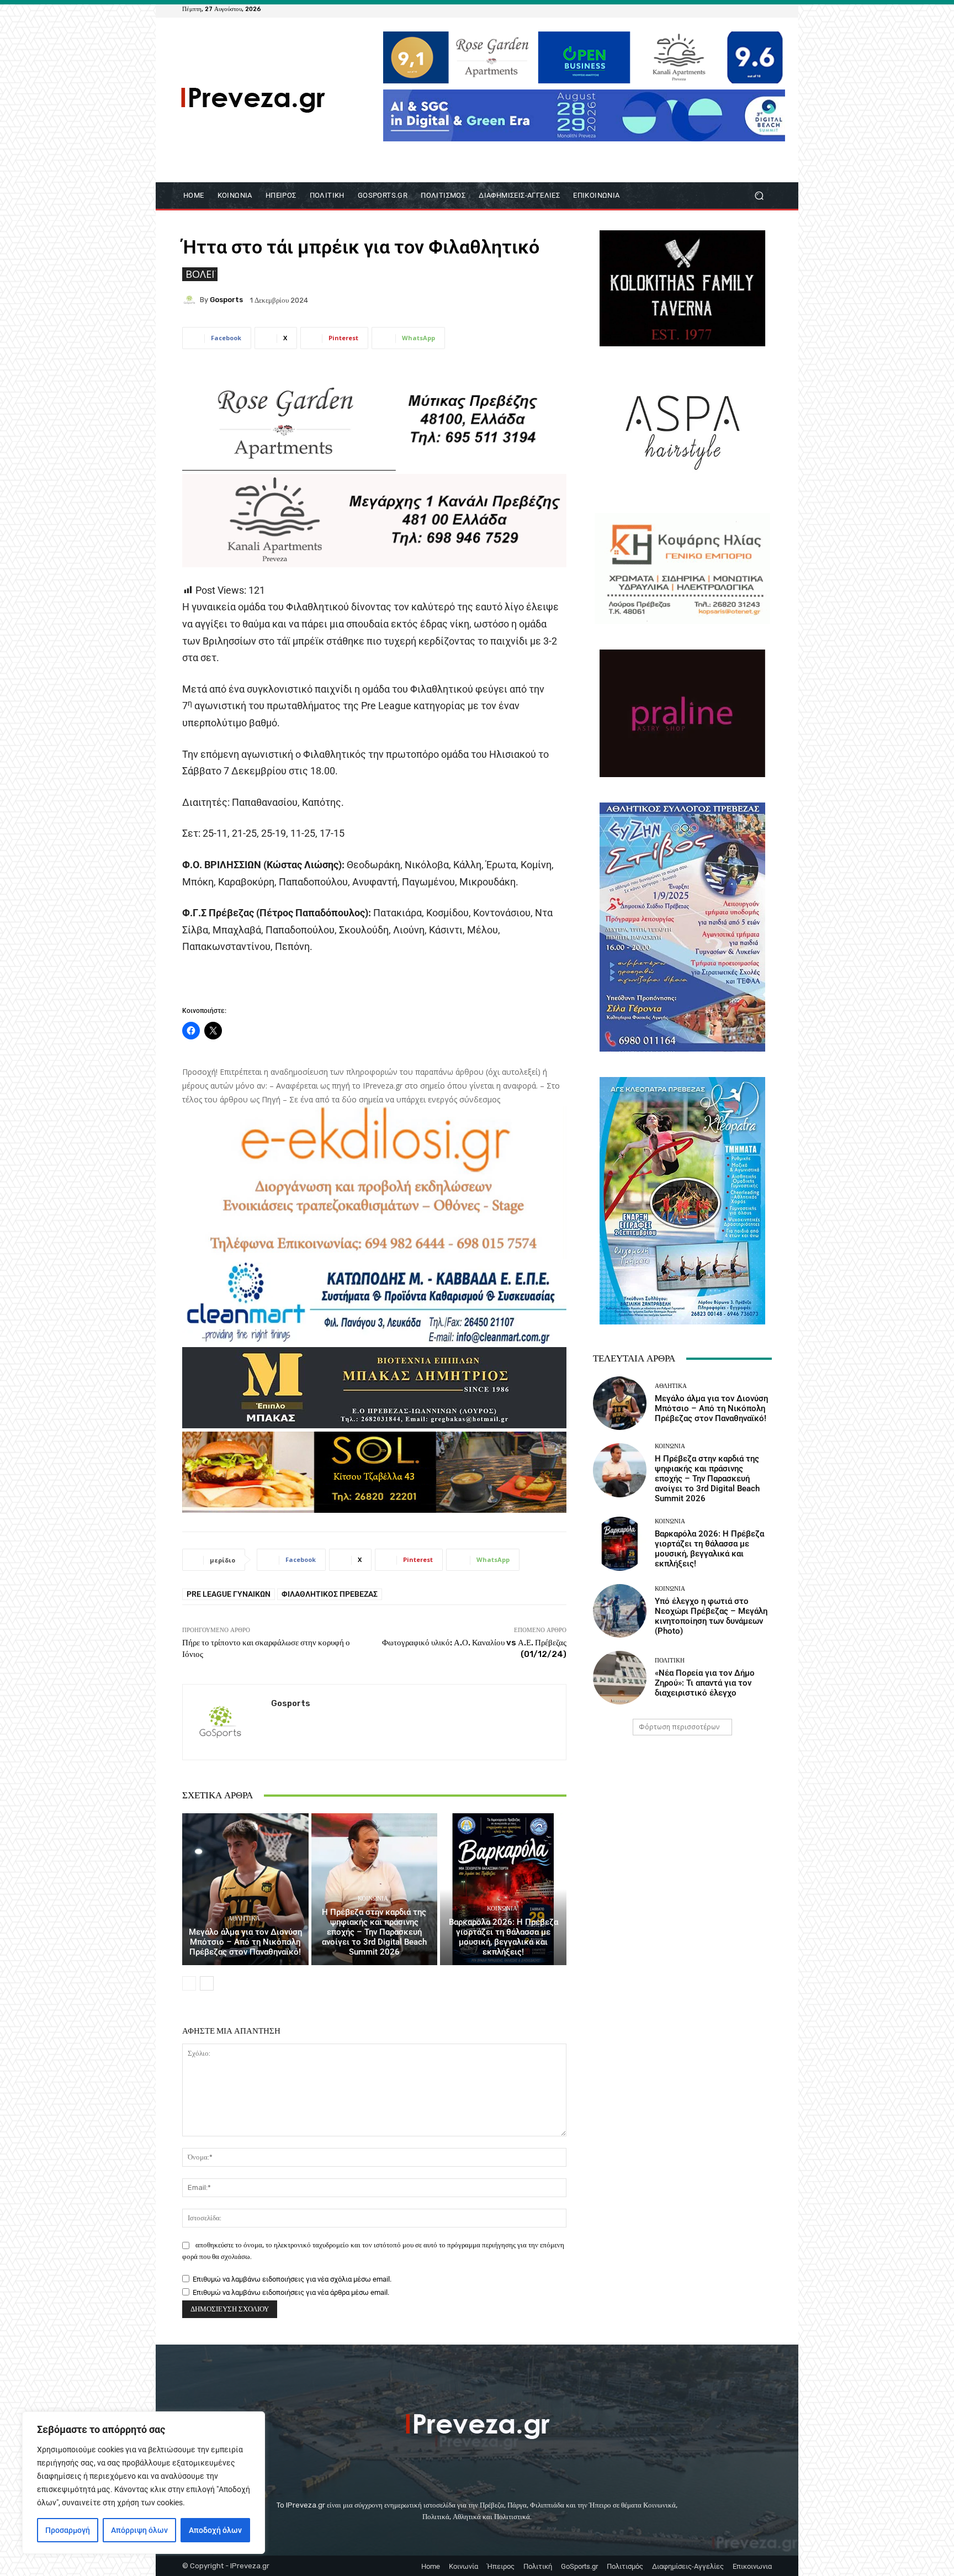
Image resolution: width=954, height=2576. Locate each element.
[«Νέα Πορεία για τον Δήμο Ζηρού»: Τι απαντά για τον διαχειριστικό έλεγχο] (620, 1678)
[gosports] (191, 300)
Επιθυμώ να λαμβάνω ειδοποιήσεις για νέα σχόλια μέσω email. (292, 2279)
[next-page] (207, 1983)
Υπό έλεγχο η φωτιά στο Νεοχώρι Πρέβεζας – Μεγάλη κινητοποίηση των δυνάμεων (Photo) (711, 1616)
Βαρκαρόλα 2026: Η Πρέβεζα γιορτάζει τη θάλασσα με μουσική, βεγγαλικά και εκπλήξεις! (504, 1937)
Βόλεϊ (200, 274)
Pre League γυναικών (229, 1594)
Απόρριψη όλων (139, 2530)
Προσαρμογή (68, 2530)
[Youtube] (765, 9)
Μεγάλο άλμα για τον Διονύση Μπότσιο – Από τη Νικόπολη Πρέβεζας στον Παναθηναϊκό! (245, 1942)
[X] (752, 9)
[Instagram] (739, 9)
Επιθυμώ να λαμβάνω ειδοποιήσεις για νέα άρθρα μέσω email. (291, 2292)
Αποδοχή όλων (215, 2530)
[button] (759, 196)
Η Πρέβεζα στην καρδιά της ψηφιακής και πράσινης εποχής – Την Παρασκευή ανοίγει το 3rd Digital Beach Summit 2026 (374, 1932)
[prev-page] (189, 1983)
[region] (144, 2483)
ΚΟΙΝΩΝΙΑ (373, 1899)
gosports (226, 300)
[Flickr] (725, 9)
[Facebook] (712, 9)
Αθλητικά (244, 1918)
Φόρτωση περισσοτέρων (679, 1727)
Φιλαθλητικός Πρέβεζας (330, 1594)
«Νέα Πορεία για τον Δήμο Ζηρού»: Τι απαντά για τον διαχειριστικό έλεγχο (705, 1683)
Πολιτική (670, 1661)
